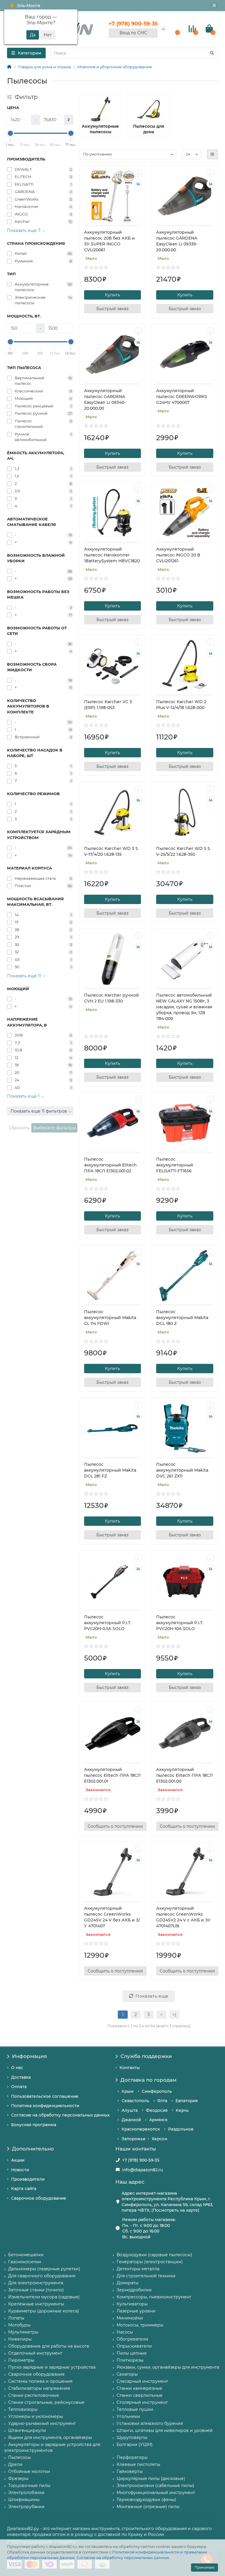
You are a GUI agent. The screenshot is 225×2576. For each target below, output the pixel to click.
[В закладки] (138, 173)
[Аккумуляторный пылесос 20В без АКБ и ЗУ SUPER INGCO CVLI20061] (113, 196)
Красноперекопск (141, 2129)
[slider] (10, 133)
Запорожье (134, 2139)
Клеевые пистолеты (138, 2464)
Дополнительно (33, 2149)
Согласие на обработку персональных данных (123, 2558)
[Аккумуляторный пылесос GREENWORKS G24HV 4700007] (185, 355)
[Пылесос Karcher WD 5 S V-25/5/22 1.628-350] (185, 812)
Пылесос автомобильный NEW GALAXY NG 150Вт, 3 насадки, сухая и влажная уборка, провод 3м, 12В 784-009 (184, 1007)
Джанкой (131, 2120)
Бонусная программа (34, 2125)
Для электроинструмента (36, 2283)
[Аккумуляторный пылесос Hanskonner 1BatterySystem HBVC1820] (113, 513)
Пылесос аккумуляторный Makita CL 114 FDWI (110, 1318)
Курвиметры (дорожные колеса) (44, 2311)
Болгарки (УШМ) (135, 2445)
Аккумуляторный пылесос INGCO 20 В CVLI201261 (178, 555)
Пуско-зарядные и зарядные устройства (52, 2367)
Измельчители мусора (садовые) (44, 2297)
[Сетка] (212, 154)
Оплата (19, 2087)
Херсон (160, 2139)
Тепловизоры (23, 2409)
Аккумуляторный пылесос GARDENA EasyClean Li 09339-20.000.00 (177, 241)
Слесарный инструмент (142, 2381)
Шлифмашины (24, 2500)
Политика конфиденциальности (45, 2106)
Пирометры (21, 2360)
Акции (18, 2160)
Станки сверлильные (140, 2395)
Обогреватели (132, 2339)
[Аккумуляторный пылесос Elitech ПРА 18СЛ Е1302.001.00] (185, 1733)
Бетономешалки (26, 2255)
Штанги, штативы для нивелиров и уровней (165, 2430)
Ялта (162, 2101)
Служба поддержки (146, 2056)
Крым (128, 2091)
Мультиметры (23, 2332)
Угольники (128, 2416)
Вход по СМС (133, 33)
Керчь (182, 2110)
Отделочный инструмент (35, 2353)
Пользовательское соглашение (45, 2096)
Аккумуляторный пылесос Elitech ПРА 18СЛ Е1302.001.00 (184, 1775)
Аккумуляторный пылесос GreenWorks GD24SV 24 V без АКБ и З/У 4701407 (112, 1917)
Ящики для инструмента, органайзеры (50, 2437)
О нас (17, 2068)
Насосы (125, 2332)
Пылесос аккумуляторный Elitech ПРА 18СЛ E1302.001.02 (110, 1165)
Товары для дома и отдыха (44, 67)
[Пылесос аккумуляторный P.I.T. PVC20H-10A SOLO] (185, 1581)
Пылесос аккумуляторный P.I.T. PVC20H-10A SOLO (180, 1623)
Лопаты (16, 2318)
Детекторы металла (138, 2269)
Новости (20, 2170)
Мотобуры (19, 2325)
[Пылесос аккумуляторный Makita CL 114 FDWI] (113, 1276)
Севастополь (135, 2101)
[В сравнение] (138, 184)
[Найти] (212, 53)
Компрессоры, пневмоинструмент (154, 2297)
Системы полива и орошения (40, 2381)
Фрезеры (18, 2478)
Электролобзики (26, 2493)
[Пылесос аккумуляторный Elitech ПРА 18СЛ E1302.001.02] (113, 1123)
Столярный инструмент (142, 2402)
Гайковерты (130, 2471)
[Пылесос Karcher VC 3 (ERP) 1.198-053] (113, 666)
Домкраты (128, 2283)
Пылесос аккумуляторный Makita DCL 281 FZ (110, 1470)
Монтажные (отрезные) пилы (148, 2507)
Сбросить (19, 1128)
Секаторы (127, 2374)
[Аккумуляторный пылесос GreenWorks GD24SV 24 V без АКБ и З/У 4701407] (113, 1872)
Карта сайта (24, 2189)
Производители (28, 2179)
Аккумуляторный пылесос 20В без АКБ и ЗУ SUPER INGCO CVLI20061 (109, 241)
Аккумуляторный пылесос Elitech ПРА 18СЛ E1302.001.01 (112, 1775)
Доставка (21, 2077)
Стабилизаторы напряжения (39, 2388)
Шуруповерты (132, 2437)
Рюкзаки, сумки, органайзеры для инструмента (168, 2367)
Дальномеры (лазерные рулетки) (44, 2269)
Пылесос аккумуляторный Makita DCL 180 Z (182, 1318)
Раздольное (181, 2129)
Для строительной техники (146, 2276)
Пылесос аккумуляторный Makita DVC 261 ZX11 (182, 1470)
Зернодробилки (134, 2290)
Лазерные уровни (136, 2311)
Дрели (15, 2464)
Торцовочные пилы (29, 2486)
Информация (29, 2056)
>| (174, 2015)
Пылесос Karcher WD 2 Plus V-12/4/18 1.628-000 (181, 705)
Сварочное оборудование (39, 2198)
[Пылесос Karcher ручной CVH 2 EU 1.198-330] (113, 959)
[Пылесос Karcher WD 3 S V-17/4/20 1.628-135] (113, 812)
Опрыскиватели (134, 2346)
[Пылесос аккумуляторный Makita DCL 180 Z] (185, 1276)
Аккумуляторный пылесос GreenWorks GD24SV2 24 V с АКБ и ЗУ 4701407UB (183, 1917)
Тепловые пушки (135, 2409)
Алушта (130, 2110)
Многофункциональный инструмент (156, 2493)
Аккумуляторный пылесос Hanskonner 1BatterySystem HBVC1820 (112, 555)
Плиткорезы (130, 2360)
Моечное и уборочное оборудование (115, 67)
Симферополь (157, 2091)
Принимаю (204, 2567)
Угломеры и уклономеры (36, 2416)
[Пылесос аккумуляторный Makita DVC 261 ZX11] (185, 1428)
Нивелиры (20, 2339)
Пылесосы (19, 2457)
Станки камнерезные (139, 2388)
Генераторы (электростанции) (150, 2262)
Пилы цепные (132, 2353)
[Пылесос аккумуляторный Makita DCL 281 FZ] (113, 1428)
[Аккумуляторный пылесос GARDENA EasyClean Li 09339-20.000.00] (185, 196)
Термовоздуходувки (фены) (146, 2500)
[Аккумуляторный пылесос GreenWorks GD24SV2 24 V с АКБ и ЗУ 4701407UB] (185, 1872)
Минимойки (130, 2318)
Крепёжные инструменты (36, 2304)
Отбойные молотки (29, 2471)
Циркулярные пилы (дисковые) (151, 2478)
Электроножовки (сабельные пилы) (155, 2486)
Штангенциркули (27, 2430)
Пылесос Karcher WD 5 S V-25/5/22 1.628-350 (183, 851)
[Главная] (9, 67)
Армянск (158, 2120)
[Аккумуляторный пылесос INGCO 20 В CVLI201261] (185, 513)
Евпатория (187, 2101)
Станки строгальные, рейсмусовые (46, 2402)
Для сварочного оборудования (42, 2276)
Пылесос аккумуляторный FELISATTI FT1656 (175, 1165)
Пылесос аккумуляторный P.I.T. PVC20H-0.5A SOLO (108, 1623)
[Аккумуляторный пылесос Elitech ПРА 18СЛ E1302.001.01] (113, 1733)
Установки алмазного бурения (150, 2423)
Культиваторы (132, 2304)
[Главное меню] (214, 6)
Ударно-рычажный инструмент (42, 2423)
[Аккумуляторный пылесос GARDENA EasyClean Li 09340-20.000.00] (113, 355)
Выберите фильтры (54, 1128)
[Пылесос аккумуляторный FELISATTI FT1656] (185, 1123)
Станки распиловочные (34, 2395)
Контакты (130, 2068)
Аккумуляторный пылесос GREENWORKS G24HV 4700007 (182, 397)
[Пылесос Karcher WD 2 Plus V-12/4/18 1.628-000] (185, 666)
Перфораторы (132, 2457)
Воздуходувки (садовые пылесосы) (154, 2255)
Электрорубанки (26, 2507)
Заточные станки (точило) (36, 2290)
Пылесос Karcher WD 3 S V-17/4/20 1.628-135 (111, 851)
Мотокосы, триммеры (140, 2325)
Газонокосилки (25, 2262)
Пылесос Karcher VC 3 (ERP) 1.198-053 (108, 705)
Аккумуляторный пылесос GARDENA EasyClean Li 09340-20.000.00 (105, 399)
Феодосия (157, 2110)
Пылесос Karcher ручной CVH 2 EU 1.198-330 (111, 998)
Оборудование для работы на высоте (49, 2346)
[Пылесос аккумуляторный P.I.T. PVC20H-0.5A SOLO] (113, 1581)
